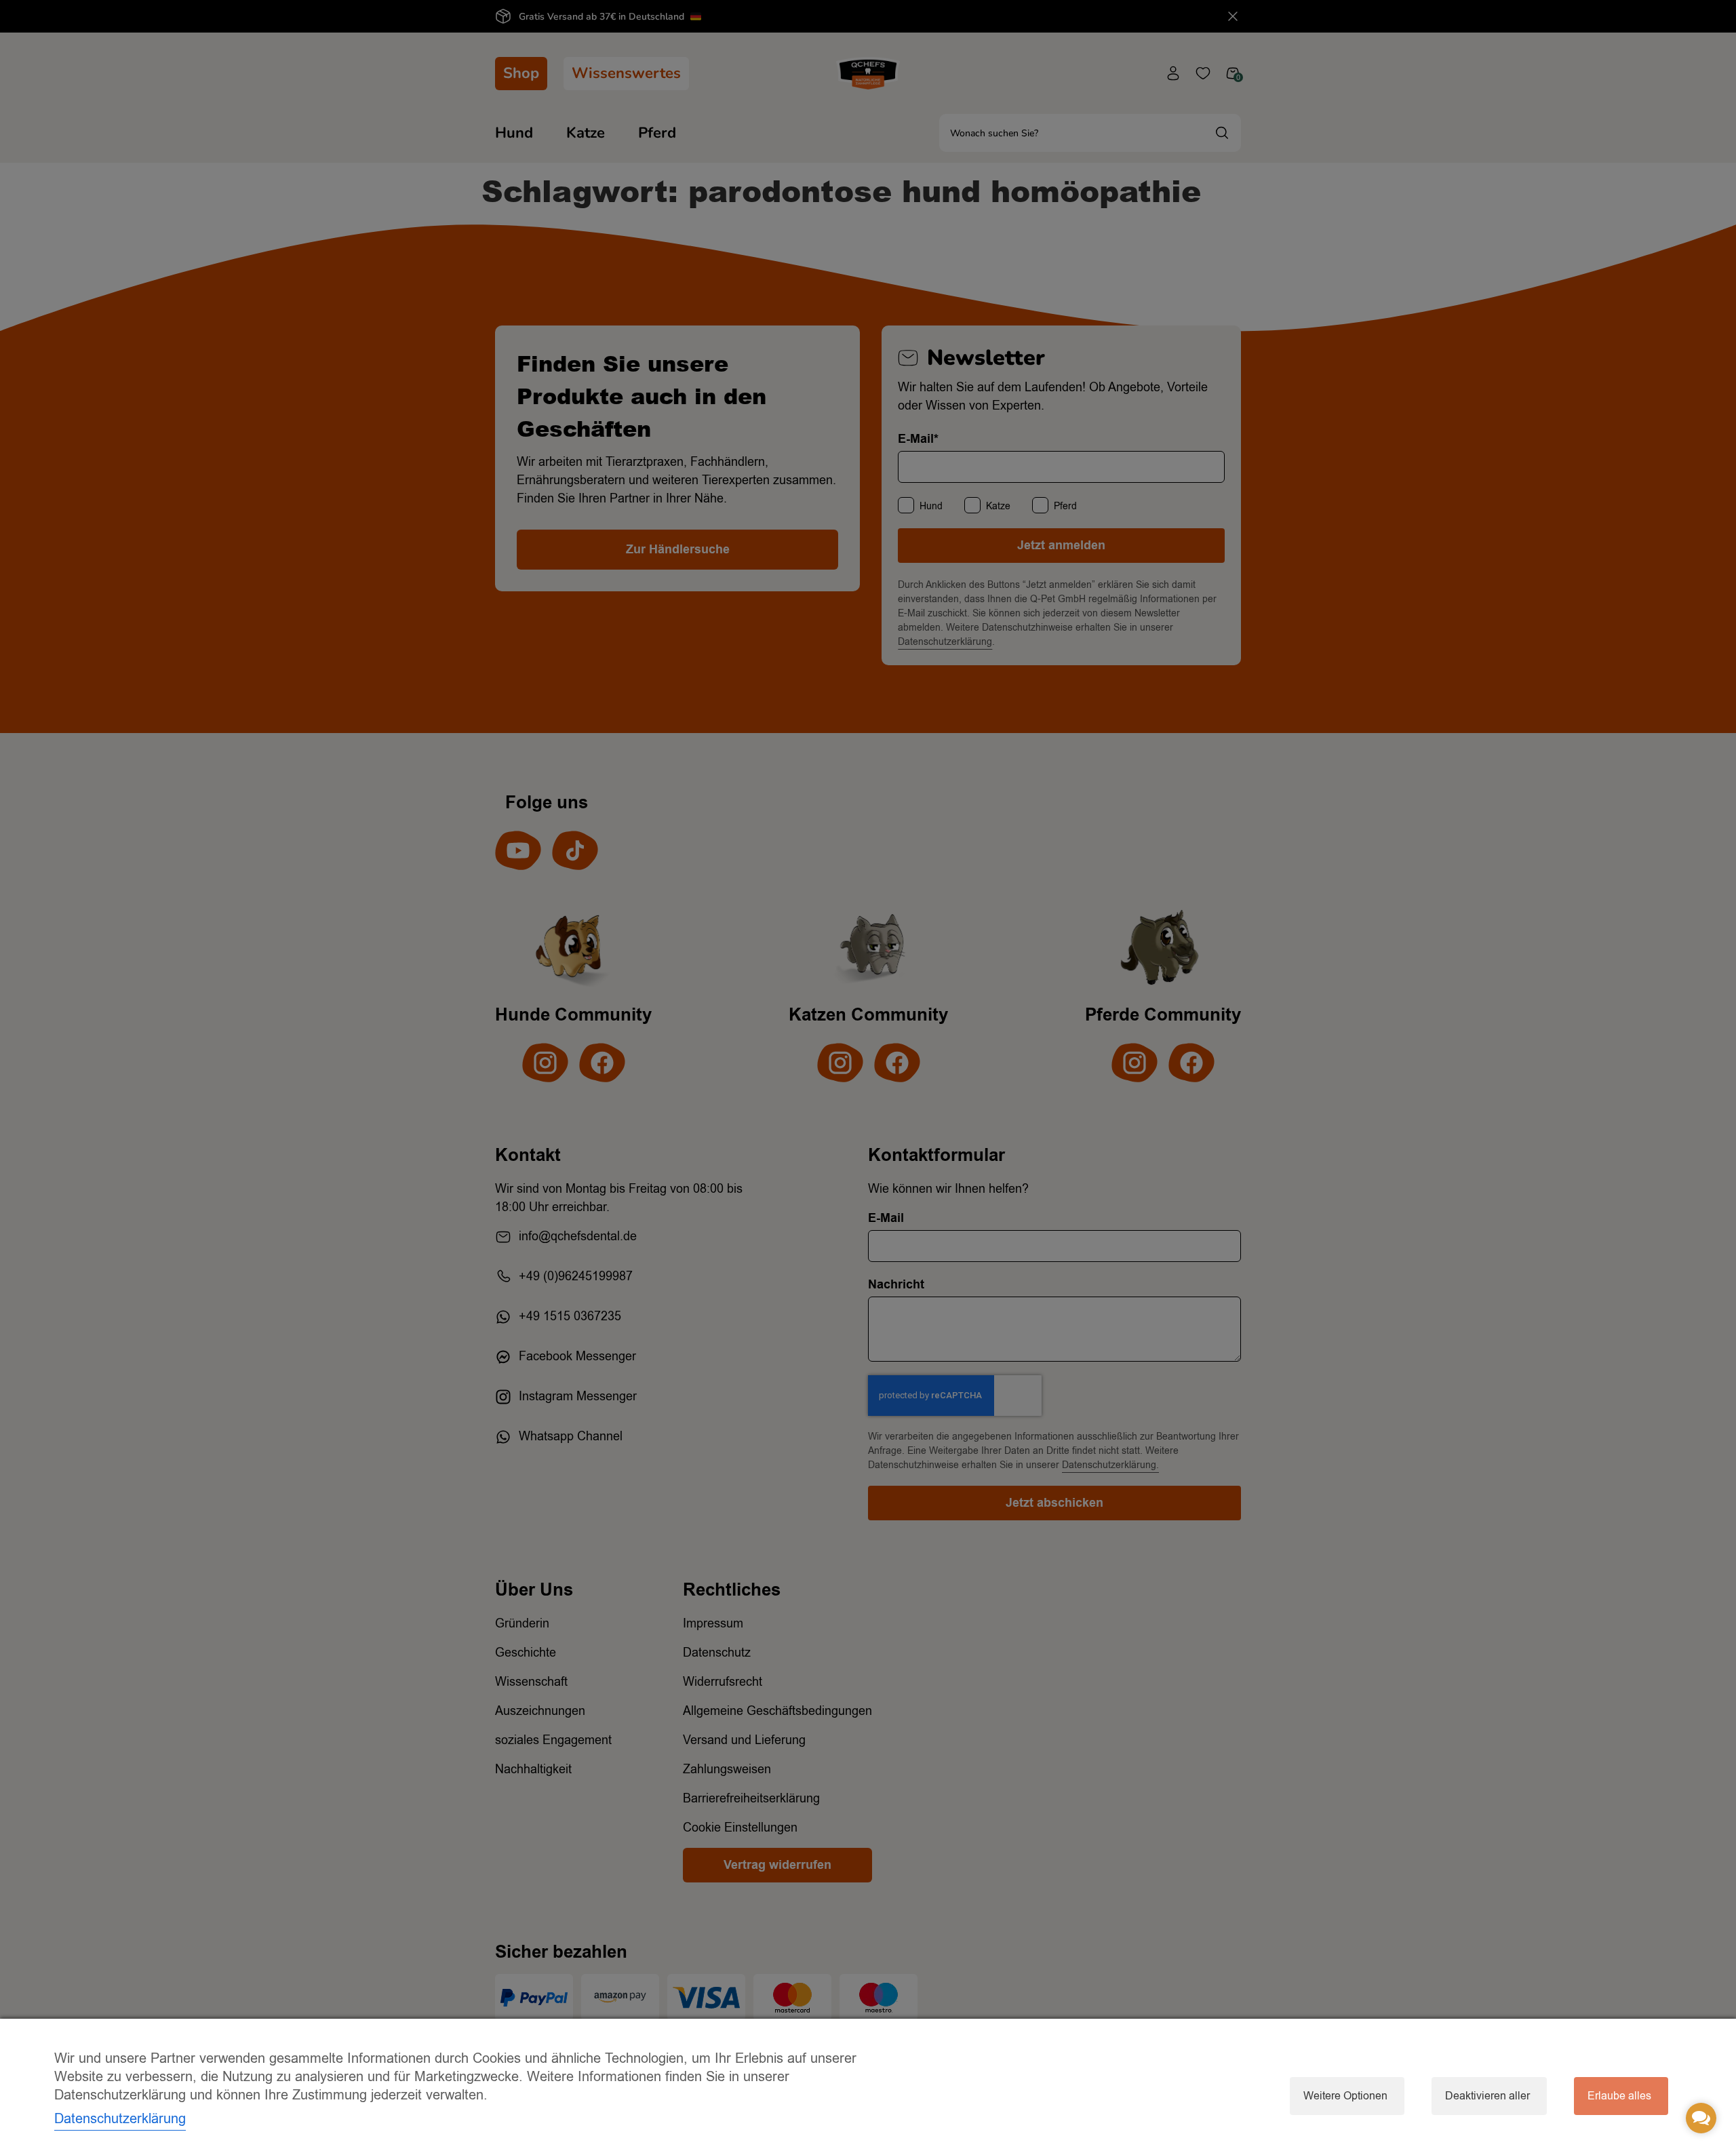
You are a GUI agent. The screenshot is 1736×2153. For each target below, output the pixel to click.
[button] (1701, 2118)
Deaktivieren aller (1487, 2096)
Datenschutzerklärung (120, 2119)
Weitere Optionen (1345, 2096)
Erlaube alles (1619, 2096)
